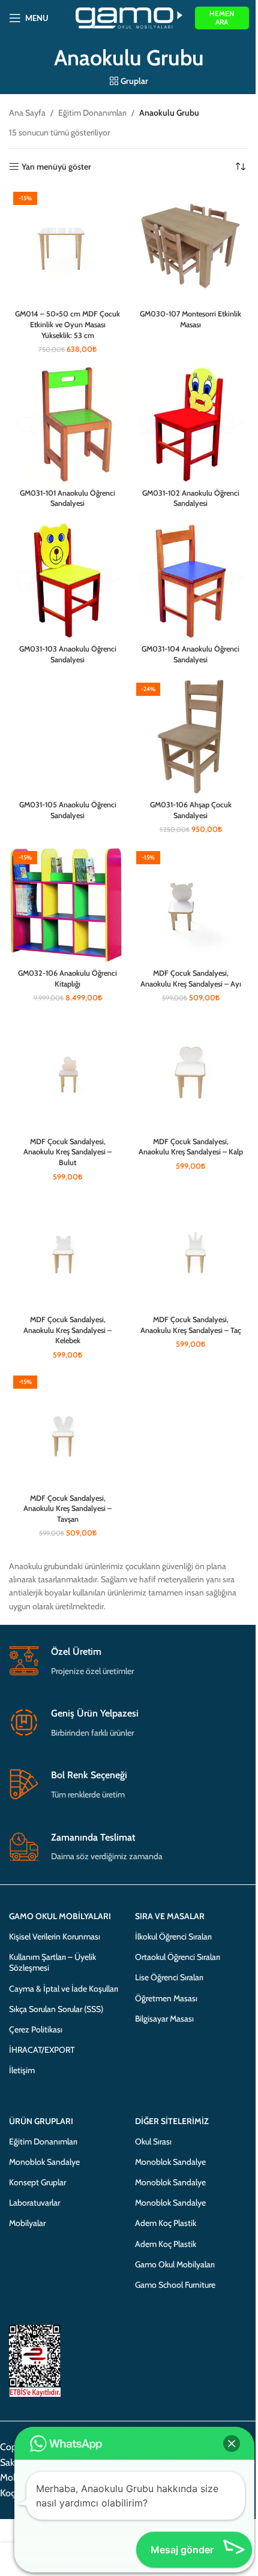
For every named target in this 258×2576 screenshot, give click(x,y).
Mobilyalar (27, 2223)
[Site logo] (129, 17)
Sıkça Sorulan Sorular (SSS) (56, 2009)
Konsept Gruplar (37, 2182)
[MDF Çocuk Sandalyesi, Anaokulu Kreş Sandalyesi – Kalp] (190, 1073)
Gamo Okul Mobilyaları (175, 2264)
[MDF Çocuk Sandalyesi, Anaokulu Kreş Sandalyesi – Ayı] (190, 905)
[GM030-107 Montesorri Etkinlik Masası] (190, 246)
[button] (232, 2444)
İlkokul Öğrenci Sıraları (173, 1936)
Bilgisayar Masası (164, 2019)
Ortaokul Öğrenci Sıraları (178, 1957)
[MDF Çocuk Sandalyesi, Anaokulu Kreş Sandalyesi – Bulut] (67, 1073)
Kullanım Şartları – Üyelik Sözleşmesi (52, 1962)
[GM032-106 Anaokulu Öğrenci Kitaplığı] (67, 905)
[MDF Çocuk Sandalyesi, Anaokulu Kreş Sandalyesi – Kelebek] (67, 1252)
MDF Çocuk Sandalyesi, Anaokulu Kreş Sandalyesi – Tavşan (67, 1509)
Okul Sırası (153, 2141)
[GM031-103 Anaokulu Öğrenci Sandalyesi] (67, 581)
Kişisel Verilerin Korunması (55, 1936)
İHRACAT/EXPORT (42, 2050)
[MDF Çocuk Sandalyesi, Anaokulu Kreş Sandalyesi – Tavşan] (67, 1430)
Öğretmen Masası (166, 1998)
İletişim (22, 2070)
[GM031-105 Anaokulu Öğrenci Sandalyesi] (67, 737)
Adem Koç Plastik (166, 2223)
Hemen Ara (222, 18)
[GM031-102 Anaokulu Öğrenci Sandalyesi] (190, 425)
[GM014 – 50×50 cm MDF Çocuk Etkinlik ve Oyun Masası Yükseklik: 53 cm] (67, 246)
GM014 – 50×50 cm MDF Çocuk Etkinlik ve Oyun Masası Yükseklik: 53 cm (67, 324)
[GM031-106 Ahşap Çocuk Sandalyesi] (190, 737)
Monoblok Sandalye (44, 2162)
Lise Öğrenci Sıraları (169, 1977)
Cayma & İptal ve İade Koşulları (64, 1989)
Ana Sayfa (27, 113)
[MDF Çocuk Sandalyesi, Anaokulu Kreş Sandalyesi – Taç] (190, 1252)
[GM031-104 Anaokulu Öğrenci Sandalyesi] (190, 581)
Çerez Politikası (36, 2029)
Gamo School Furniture (175, 2285)
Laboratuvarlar (34, 2203)
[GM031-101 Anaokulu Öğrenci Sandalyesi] (67, 425)
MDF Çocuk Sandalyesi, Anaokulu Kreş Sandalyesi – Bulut (67, 1152)
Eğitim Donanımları (92, 113)
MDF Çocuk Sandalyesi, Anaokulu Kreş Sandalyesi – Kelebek (67, 1330)
